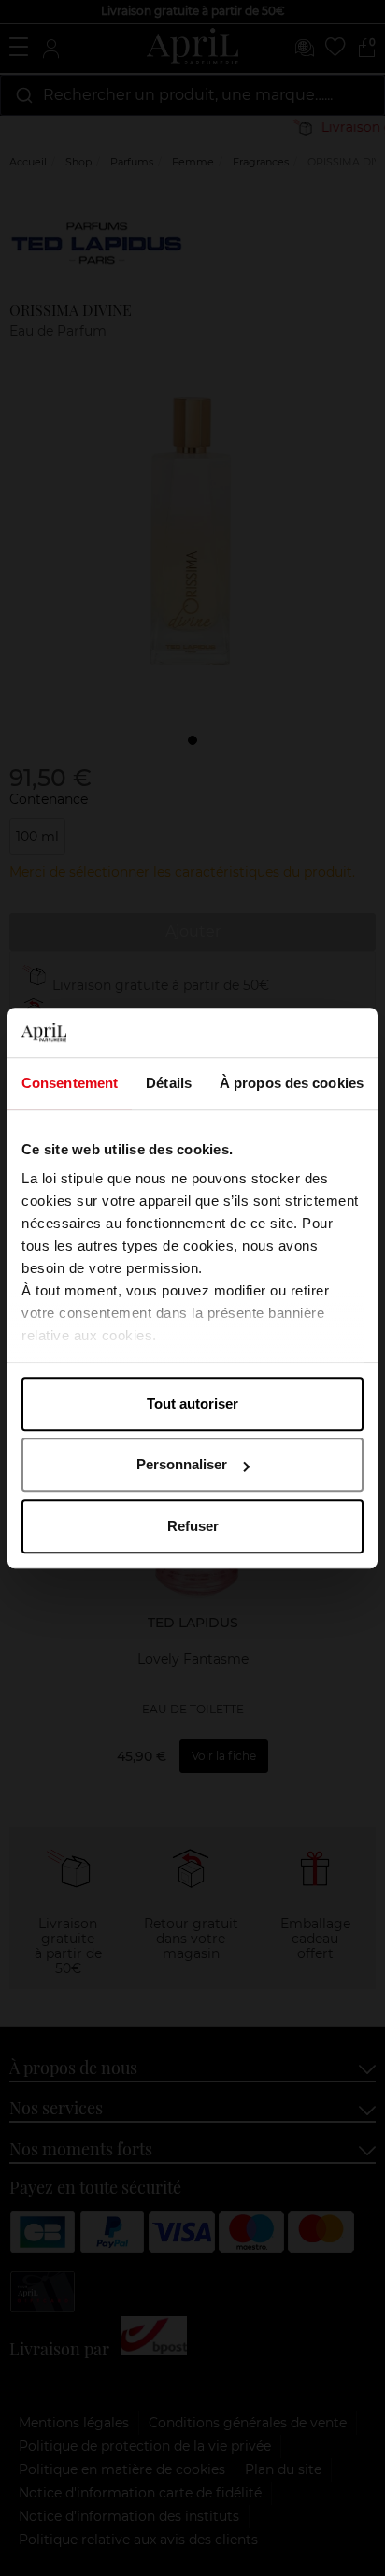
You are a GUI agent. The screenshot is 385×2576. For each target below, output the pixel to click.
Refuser (193, 1526)
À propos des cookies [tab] (292, 1083)
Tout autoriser (192, 1403)
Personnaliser (182, 1464)
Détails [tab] (169, 1083)
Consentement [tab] (70, 1083)
